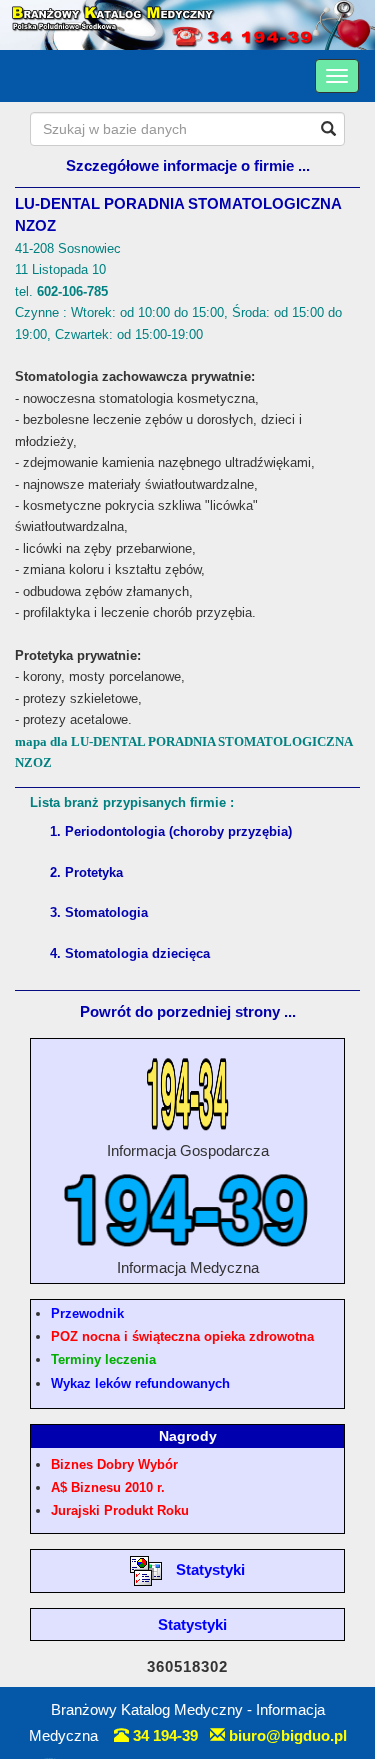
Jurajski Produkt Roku (120, 1510)
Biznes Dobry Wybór (114, 1464)
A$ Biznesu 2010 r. (108, 1487)
